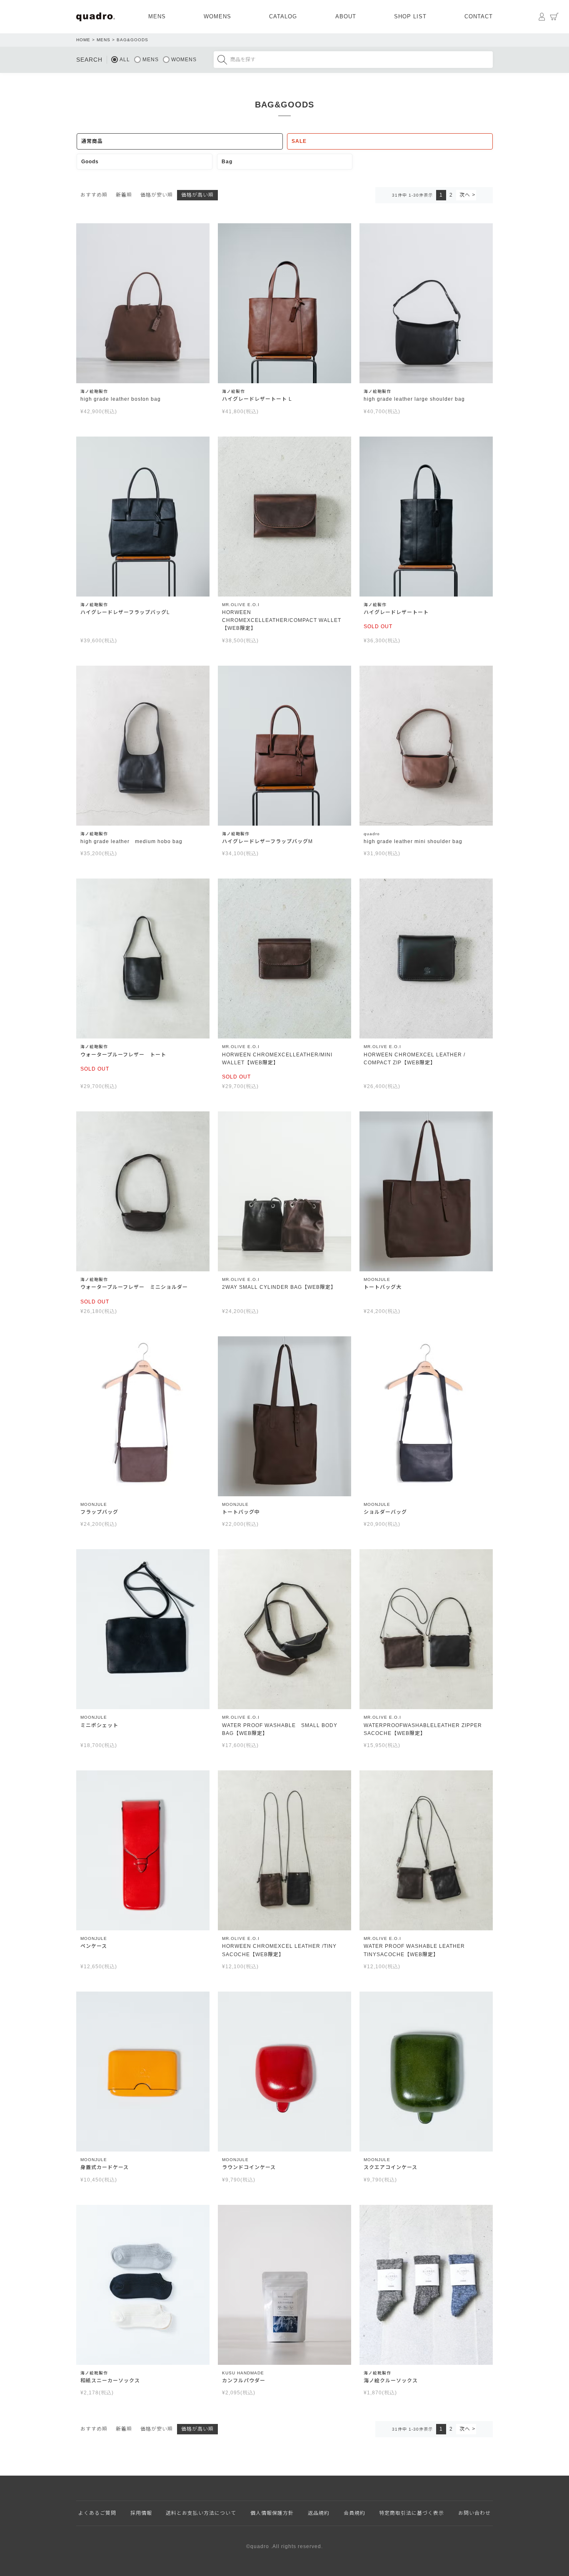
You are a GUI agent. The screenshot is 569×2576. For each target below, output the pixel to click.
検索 (222, 60)
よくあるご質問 (97, 2513)
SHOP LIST (410, 16)
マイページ (542, 17)
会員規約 (354, 2513)
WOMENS (217, 16)
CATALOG (283, 16)
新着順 (124, 195)
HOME (83, 40)
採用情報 (141, 2513)
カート (554, 17)
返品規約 (319, 2513)
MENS (157, 16)
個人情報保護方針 (272, 2513)
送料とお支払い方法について (201, 2513)
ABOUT (346, 16)
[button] (466, 195)
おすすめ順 (94, 195)
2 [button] (451, 195)
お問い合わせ (474, 2513)
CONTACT (479, 16)
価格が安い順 (157, 195)
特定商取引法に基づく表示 (412, 2513)
